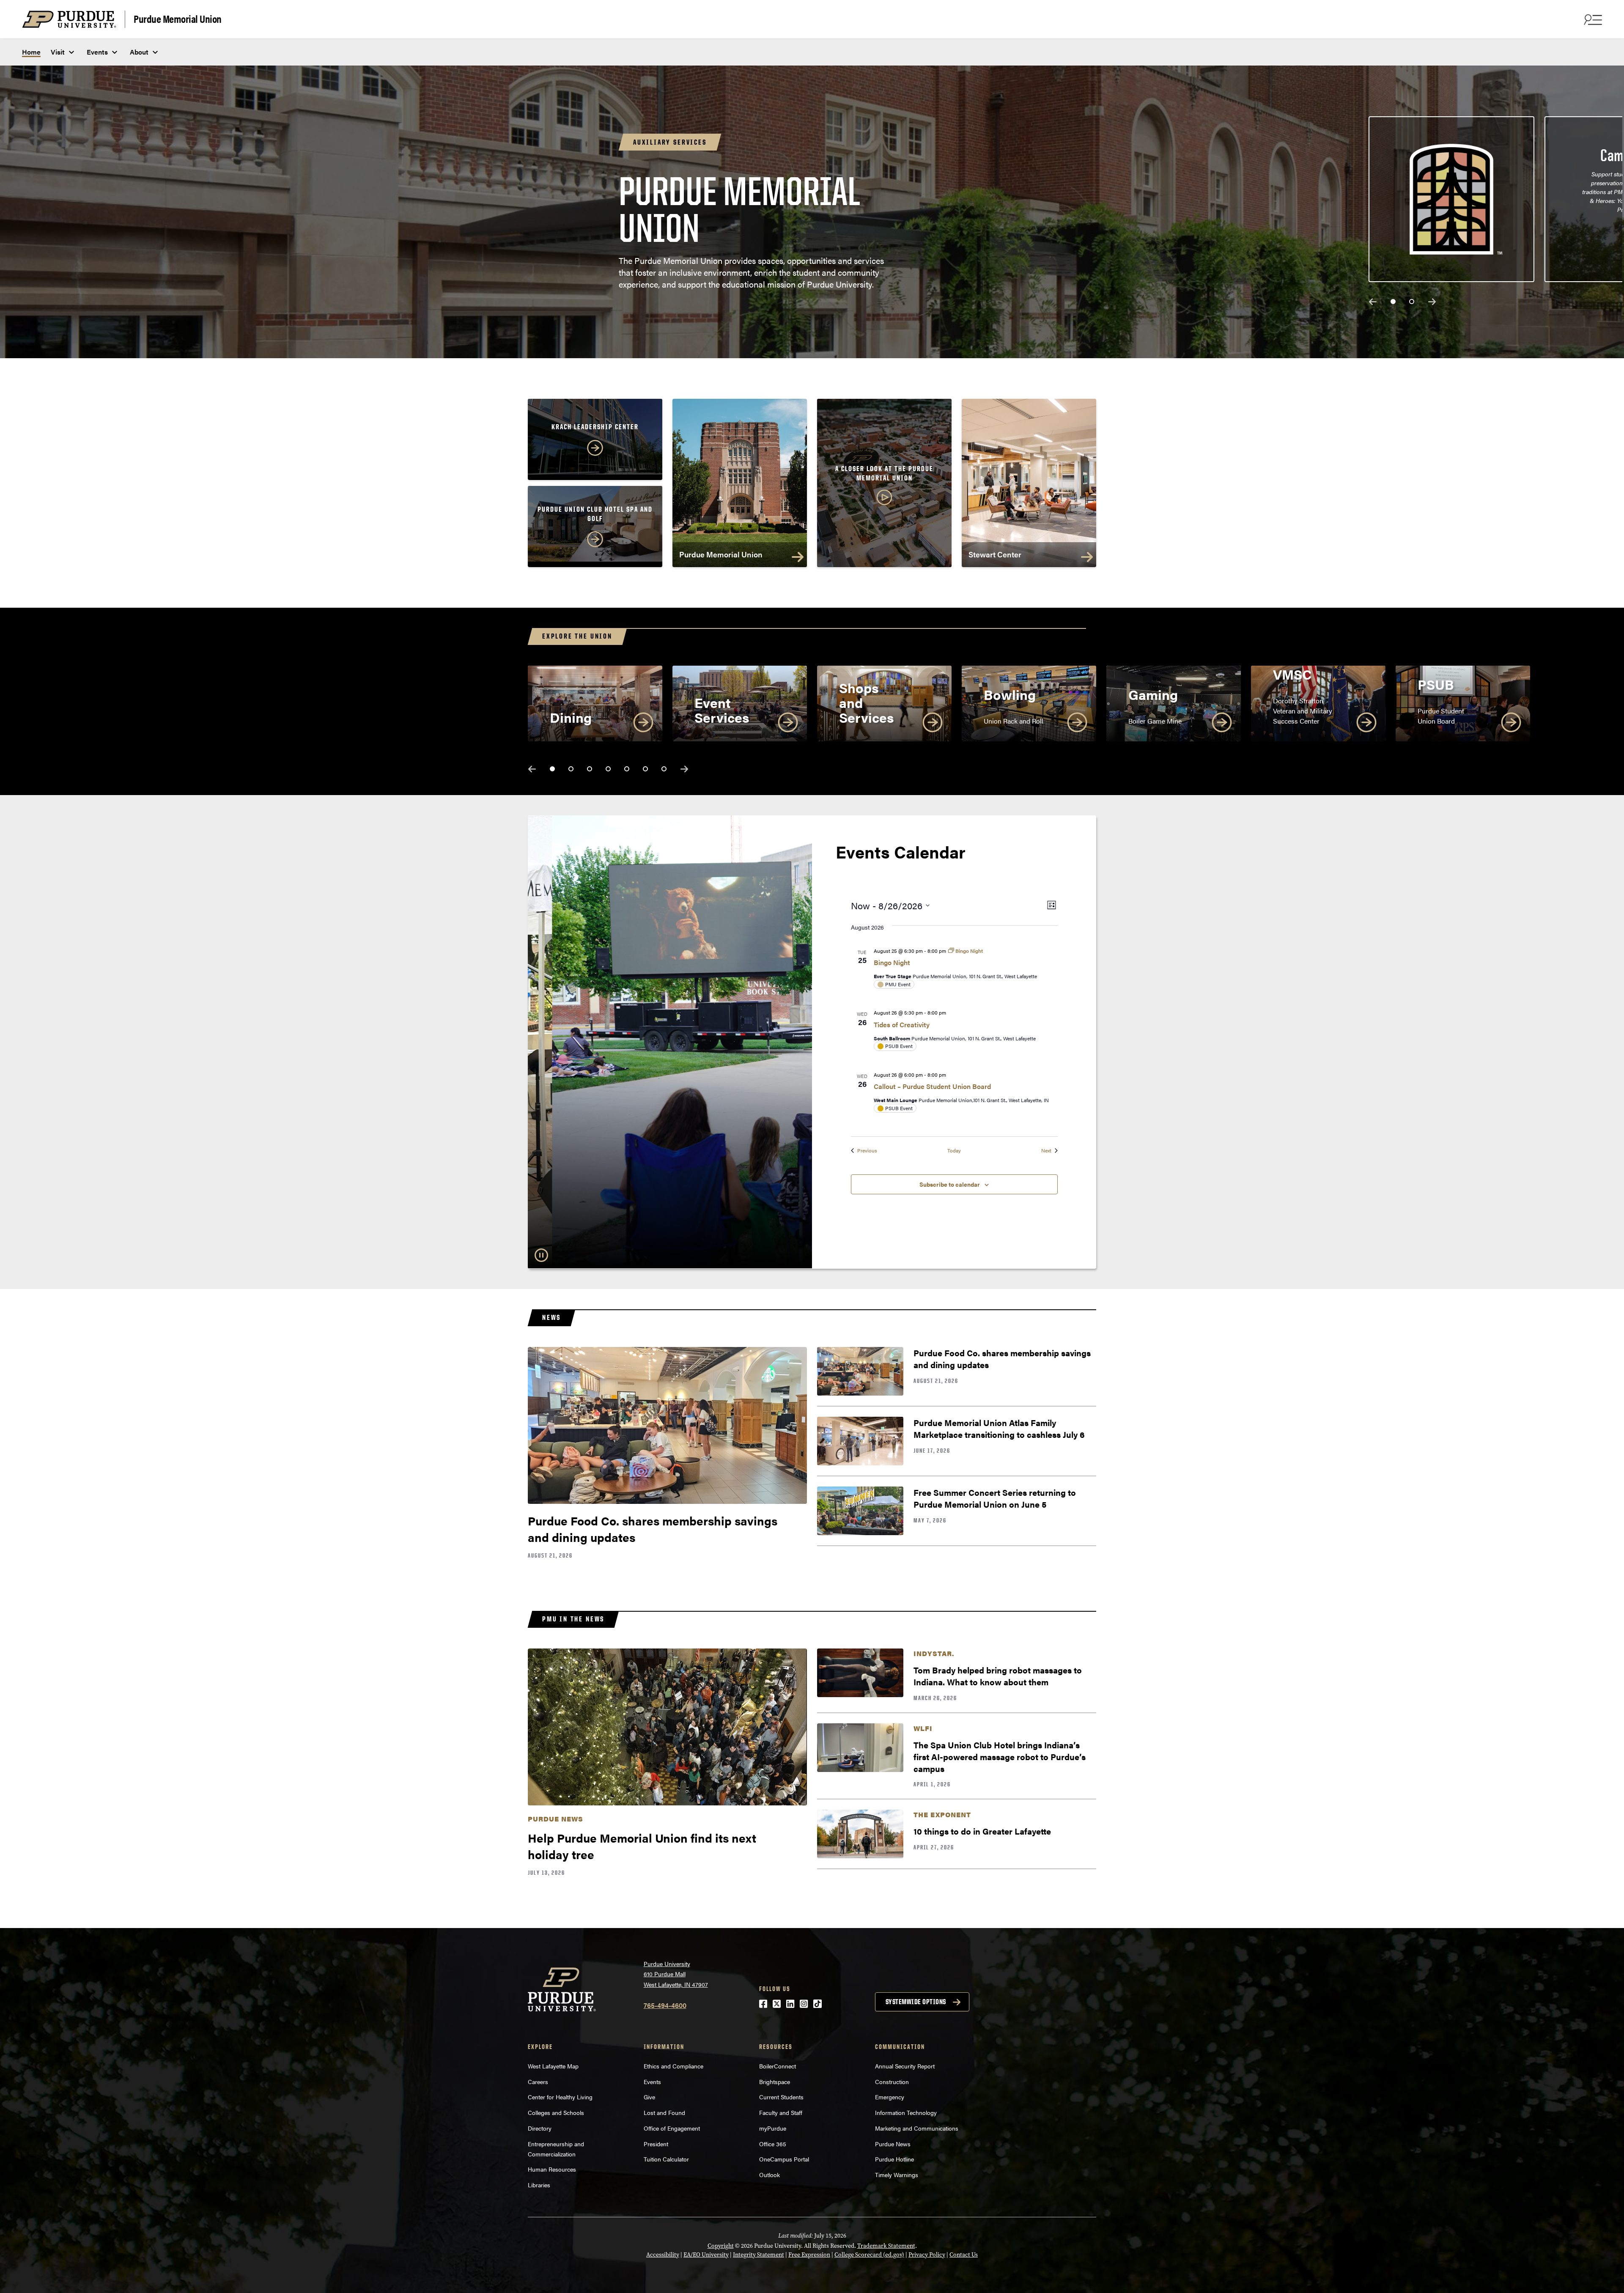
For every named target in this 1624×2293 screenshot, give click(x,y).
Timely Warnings (897, 2175)
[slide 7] (664, 769)
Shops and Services (867, 702)
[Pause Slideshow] (541, 1255)
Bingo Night (892, 962)
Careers (538, 2082)
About (139, 52)
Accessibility (663, 2255)
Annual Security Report (905, 2066)
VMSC (1292, 674)
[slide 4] (608, 769)
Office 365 (773, 2144)
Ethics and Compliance (673, 2066)
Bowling (1010, 694)
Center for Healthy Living (560, 2097)
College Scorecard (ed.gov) (869, 2255)
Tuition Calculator (666, 2159)
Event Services (722, 710)
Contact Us (964, 2255)
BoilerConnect (778, 2066)
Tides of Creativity (902, 1024)
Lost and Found (664, 2112)
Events (97, 52)
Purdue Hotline (894, 2159)
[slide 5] (627, 769)
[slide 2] (1412, 302)
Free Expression (809, 2255)
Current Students (781, 2097)
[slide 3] (590, 769)
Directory (540, 2128)
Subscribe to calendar (950, 1184)
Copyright (721, 2246)
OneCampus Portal (784, 2159)
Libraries (539, 2185)
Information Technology (906, 2112)
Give (649, 2097)
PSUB (1436, 684)
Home (31, 52)
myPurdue (773, 2128)
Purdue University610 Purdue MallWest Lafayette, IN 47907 (676, 1974)
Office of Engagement (672, 2128)
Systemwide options (916, 2002)
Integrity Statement (759, 2255)
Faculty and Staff (781, 2112)
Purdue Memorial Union (178, 18)
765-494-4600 (665, 2005)
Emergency (890, 2097)
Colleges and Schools (556, 2112)
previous (1373, 302)
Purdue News (893, 2144)
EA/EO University (706, 2255)
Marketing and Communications (917, 2128)
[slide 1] (1393, 302)
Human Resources (552, 2169)
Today (954, 1151)
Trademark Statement (886, 2246)
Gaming (1153, 694)
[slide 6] (645, 769)
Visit (58, 52)
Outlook (769, 2175)
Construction (892, 2082)
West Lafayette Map (553, 2066)
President (656, 2144)
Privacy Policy (927, 2255)
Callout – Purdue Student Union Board (932, 1086)
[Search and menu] (1592, 19)
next (1432, 302)
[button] (884, 486)
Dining (571, 717)
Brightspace (775, 2082)
